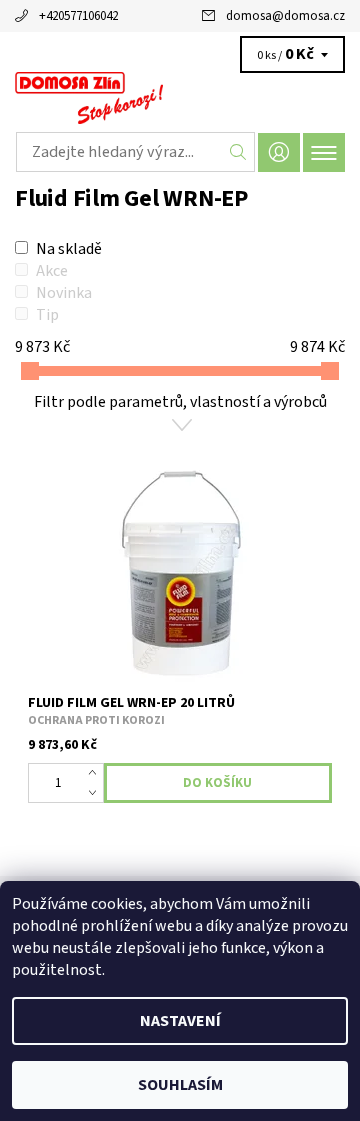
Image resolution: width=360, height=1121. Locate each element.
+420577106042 (78, 16)
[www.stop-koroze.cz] (180, 98)
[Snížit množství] (96, 793)
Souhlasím (180, 1085)
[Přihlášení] (279, 152)
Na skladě (69, 249)
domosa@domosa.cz (285, 16)
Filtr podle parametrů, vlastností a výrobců (180, 402)
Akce (52, 271)
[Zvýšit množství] (96, 773)
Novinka (64, 293)
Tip (47, 315)
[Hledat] (238, 152)
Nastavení (180, 1021)
